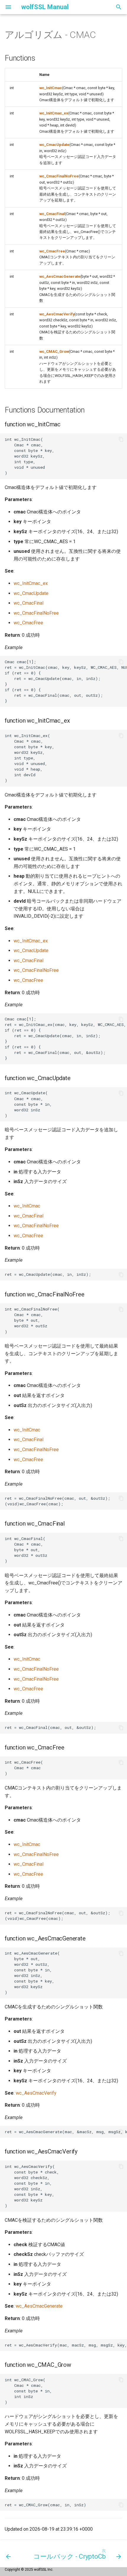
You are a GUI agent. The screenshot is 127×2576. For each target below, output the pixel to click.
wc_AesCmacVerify (57, 314)
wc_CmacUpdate (54, 145)
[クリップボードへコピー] (121, 439)
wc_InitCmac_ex (54, 113)
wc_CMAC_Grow (54, 351)
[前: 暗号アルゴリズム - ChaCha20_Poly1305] (8, 2554)
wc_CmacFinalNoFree (59, 176)
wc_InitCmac (51, 88)
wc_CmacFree (52, 251)
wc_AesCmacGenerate (60, 276)
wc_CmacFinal (52, 214)
